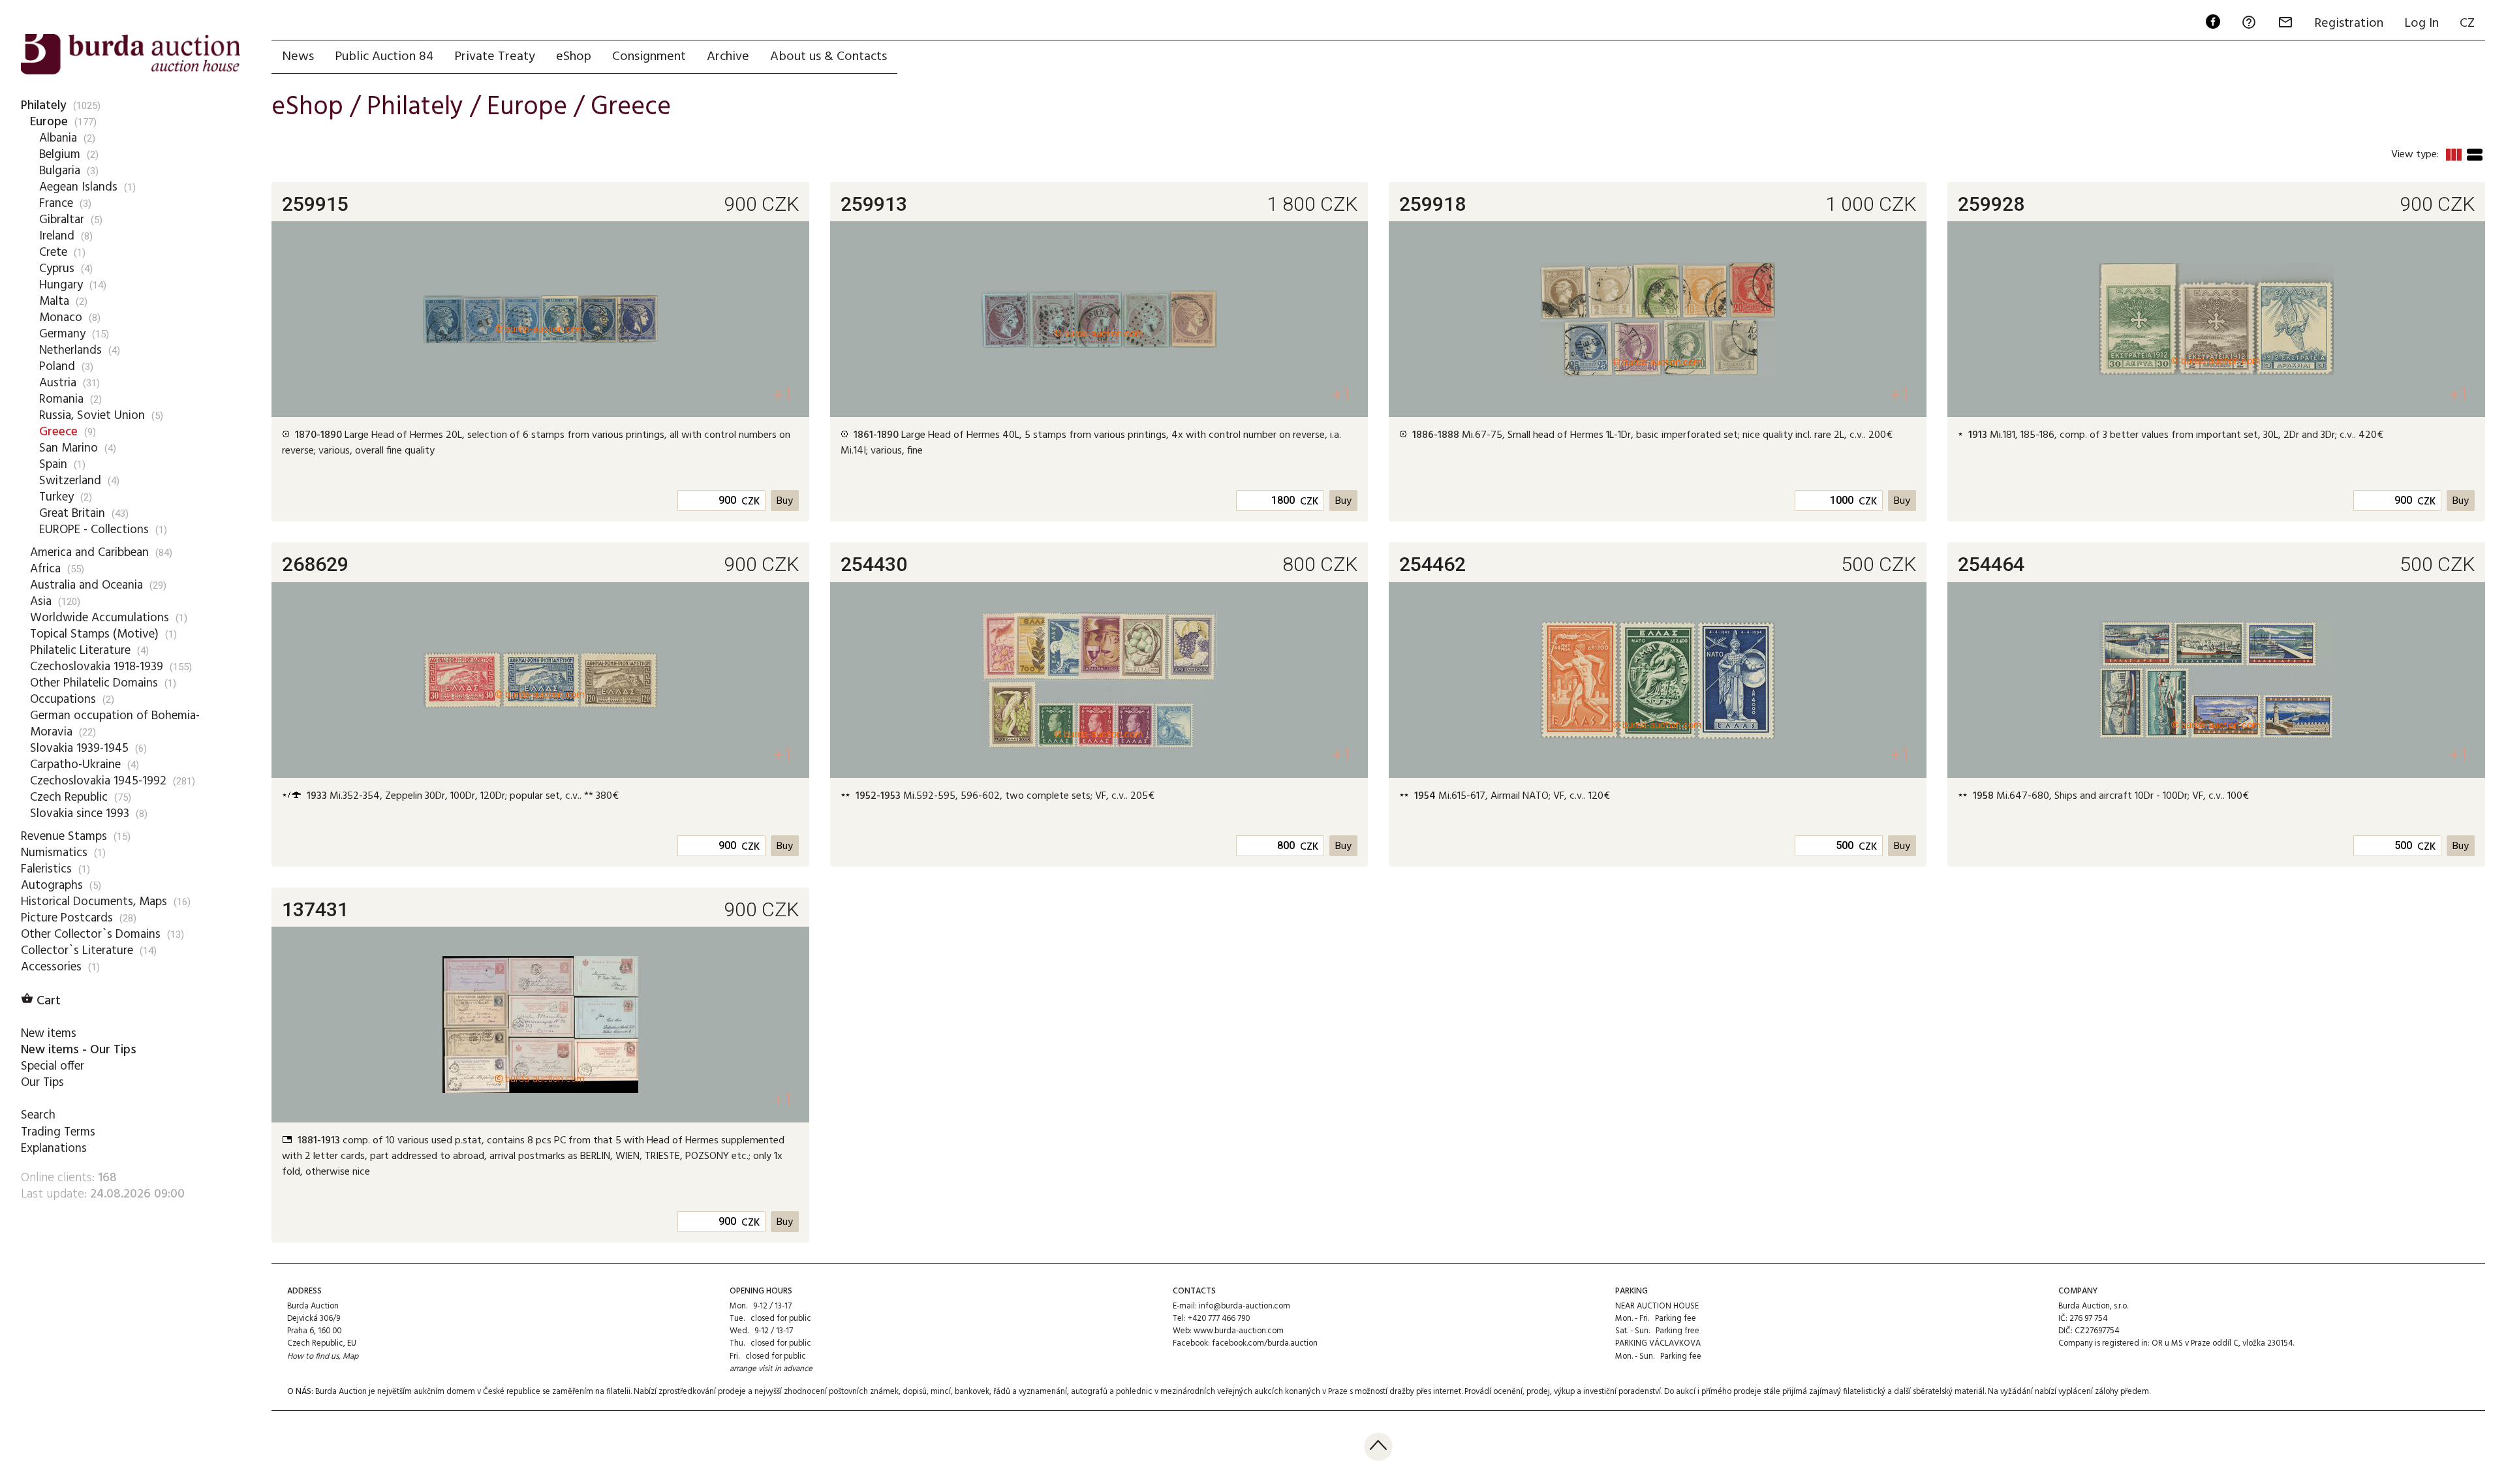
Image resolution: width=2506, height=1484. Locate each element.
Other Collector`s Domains (91, 935)
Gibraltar (62, 220)
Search (38, 1115)
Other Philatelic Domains (94, 683)
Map (350, 1356)
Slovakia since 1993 (80, 814)
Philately (44, 106)
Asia (41, 602)
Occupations (63, 700)
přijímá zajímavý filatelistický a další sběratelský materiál (1883, 1392)
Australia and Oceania (86, 585)
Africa (45, 569)
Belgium (60, 155)
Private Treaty (495, 57)
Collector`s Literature (77, 951)
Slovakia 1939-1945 (79, 749)
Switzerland (70, 481)
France (56, 204)
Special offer (53, 1066)
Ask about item (344, 472)
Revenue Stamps (64, 837)
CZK (750, 502)
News (298, 57)
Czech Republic (69, 797)
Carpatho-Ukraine (75, 765)
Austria (58, 383)
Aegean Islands (78, 187)
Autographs (52, 886)
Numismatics (54, 853)
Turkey (56, 497)
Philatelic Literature (80, 651)
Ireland (57, 236)
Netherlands (70, 350)
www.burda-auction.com (1239, 1331)
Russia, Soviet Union (92, 416)
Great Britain (72, 514)
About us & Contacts (828, 57)
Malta (54, 301)
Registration (2349, 23)
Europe (49, 122)
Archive (728, 57)
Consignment (649, 57)
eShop (574, 57)
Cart (41, 1001)
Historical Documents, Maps (94, 902)
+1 (783, 394)
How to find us (313, 1356)
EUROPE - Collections (94, 530)
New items (49, 1034)
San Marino (69, 448)
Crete (53, 253)
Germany (62, 334)
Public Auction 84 (384, 57)
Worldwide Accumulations (100, 618)
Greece (58, 432)
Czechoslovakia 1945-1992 (98, 781)
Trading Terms (58, 1132)
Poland (57, 367)
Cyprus (57, 269)
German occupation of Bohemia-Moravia (115, 724)
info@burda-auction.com (1245, 1306)
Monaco (61, 318)
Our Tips (42, 1083)
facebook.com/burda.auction (1265, 1343)
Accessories (51, 967)
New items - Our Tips (79, 1050)
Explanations (54, 1149)
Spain (53, 465)
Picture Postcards (67, 918)
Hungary (61, 285)
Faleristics (46, 869)
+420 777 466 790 (1219, 1319)
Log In (2421, 23)
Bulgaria (60, 171)
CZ (2467, 23)
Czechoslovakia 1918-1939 (97, 667)
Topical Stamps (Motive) (94, 634)
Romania (61, 399)
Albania (58, 138)
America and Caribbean (89, 553)
